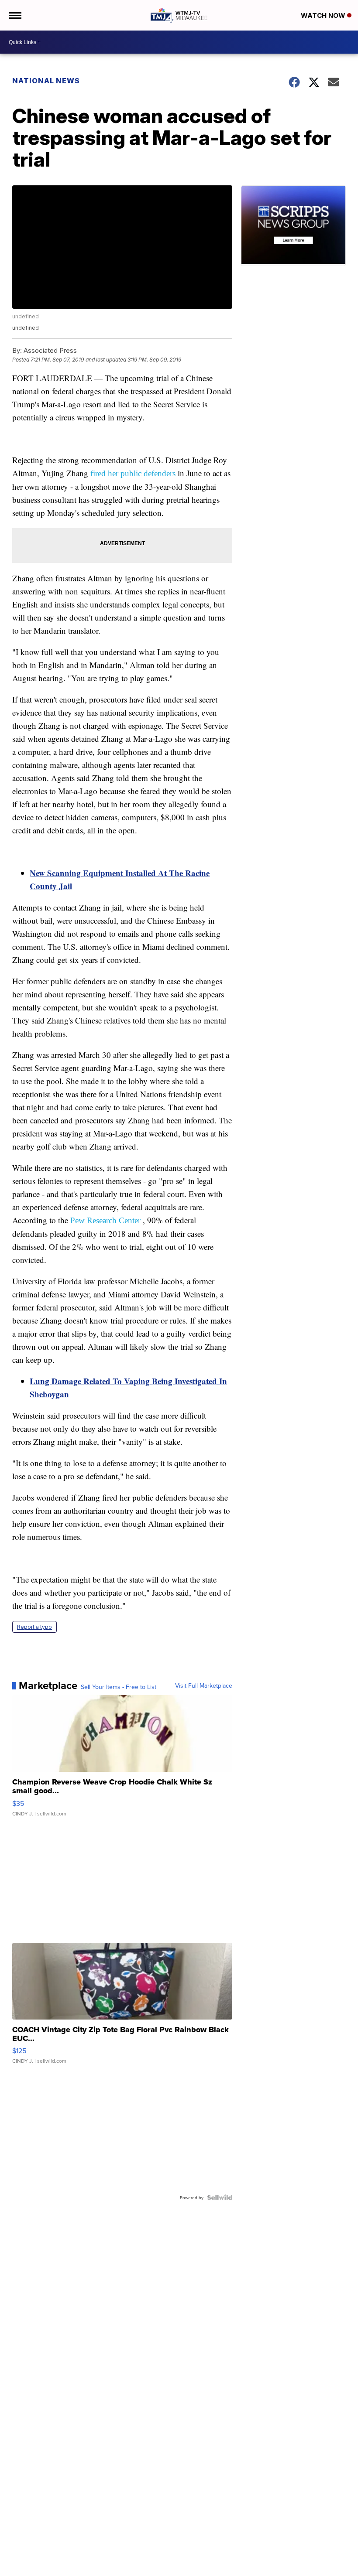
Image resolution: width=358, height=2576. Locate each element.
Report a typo (34, 1627)
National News (46, 81)
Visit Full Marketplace (204, 1685)
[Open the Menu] (15, 15)
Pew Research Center (105, 1220)
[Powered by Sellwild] (220, 2197)
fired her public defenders (133, 473)
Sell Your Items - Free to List (119, 1687)
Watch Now (324, 15)
